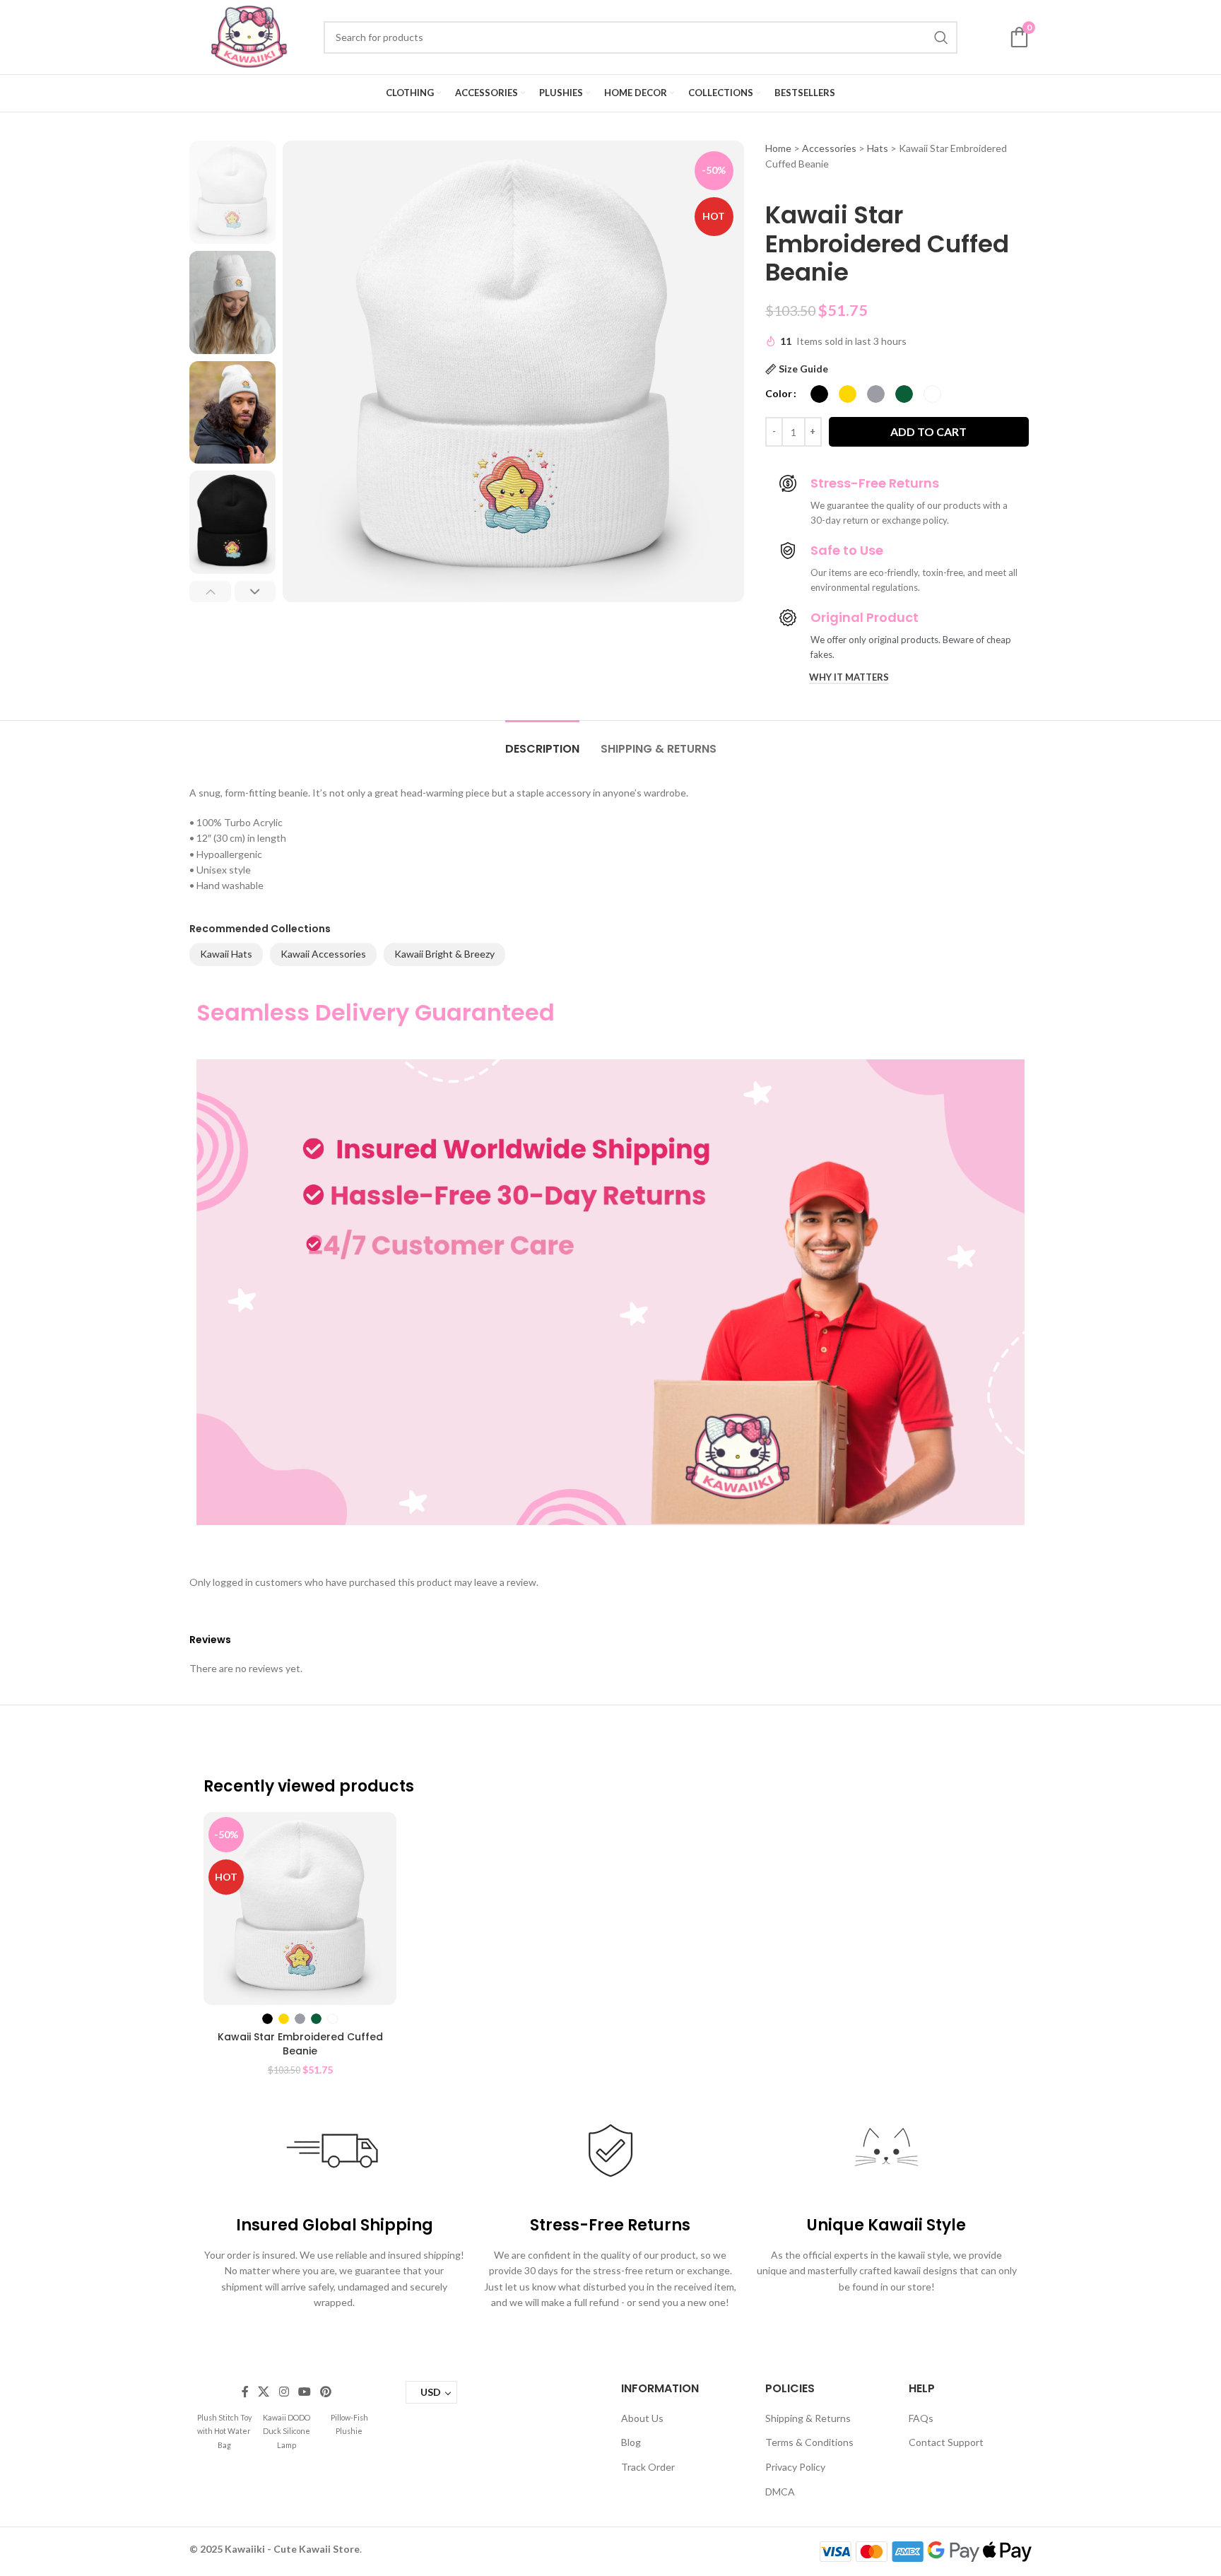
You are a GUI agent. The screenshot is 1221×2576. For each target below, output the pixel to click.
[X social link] (264, 2392)
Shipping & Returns (808, 2418)
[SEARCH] (941, 37)
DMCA (780, 2492)
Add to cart (928, 431)
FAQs (921, 2418)
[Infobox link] (224, 2431)
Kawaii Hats (226, 954)
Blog (631, 2442)
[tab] (542, 742)
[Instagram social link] (284, 2392)
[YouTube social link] (304, 2392)
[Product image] (300, 1909)
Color (779, 393)
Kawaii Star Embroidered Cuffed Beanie (300, 2044)
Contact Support (946, 2442)
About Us (642, 2418)
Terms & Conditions (809, 2442)
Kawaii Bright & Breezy (444, 954)
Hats (878, 148)
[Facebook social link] (245, 2392)
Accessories (829, 148)
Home (778, 148)
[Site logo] (249, 36)
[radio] (819, 394)
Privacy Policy (795, 2467)
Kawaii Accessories (323, 954)
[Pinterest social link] (326, 2392)
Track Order (648, 2467)
